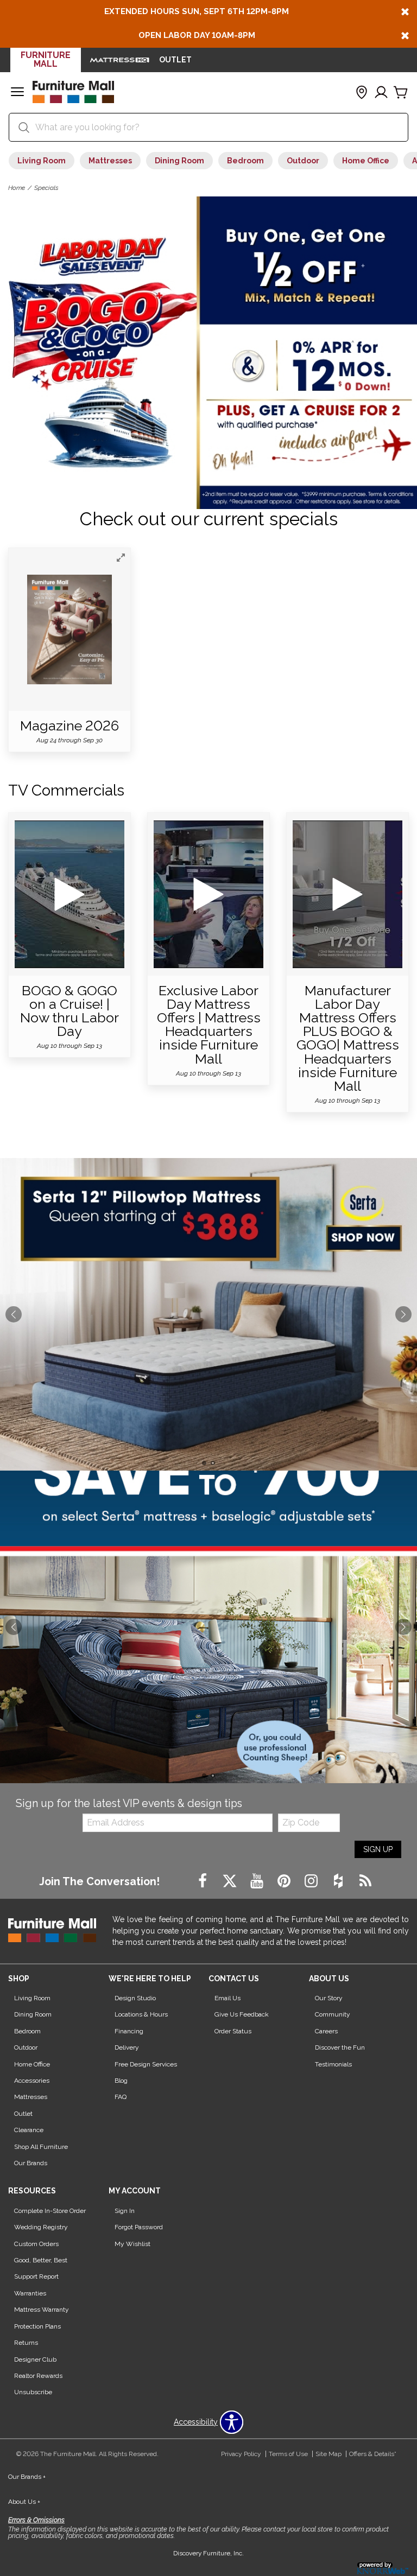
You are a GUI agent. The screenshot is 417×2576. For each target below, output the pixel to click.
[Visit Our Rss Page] (365, 1881)
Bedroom (245, 161)
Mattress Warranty (42, 2310)
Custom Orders (36, 2244)
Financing (129, 2031)
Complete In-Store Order (50, 2211)
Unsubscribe (33, 2392)
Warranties (30, 2293)
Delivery (127, 2047)
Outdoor (303, 161)
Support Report (36, 2276)
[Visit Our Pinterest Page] (285, 1881)
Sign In (125, 2211)
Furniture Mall (46, 59)
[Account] (381, 93)
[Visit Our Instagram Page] (312, 1881)
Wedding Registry (41, 2227)
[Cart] (401, 93)
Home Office (366, 161)
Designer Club (35, 2359)
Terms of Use (288, 2454)
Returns (26, 2343)
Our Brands (31, 2163)
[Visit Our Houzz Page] (339, 1881)
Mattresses (110, 161)
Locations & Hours (141, 2014)
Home (17, 188)
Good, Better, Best (41, 2260)
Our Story (329, 1998)
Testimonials (333, 2064)
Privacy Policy (241, 2454)
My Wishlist (132, 2244)
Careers (326, 2031)
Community (333, 2014)
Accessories (32, 2081)
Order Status (233, 2031)
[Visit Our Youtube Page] (258, 1881)
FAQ (121, 2097)
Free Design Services (146, 2064)
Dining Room (179, 161)
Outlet (23, 2114)
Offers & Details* (373, 2454)
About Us (24, 2502)
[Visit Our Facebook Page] (204, 1881)
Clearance (29, 2130)
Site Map (328, 2454)
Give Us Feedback (242, 2014)
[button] (17, 93)
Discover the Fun (340, 2047)
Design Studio (135, 1998)
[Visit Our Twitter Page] (231, 1881)
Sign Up (378, 1849)
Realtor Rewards (38, 2376)
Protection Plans (37, 2326)
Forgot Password (139, 2227)
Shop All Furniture (41, 2147)
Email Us (228, 1998)
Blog (121, 2081)
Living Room (42, 161)
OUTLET (175, 60)
